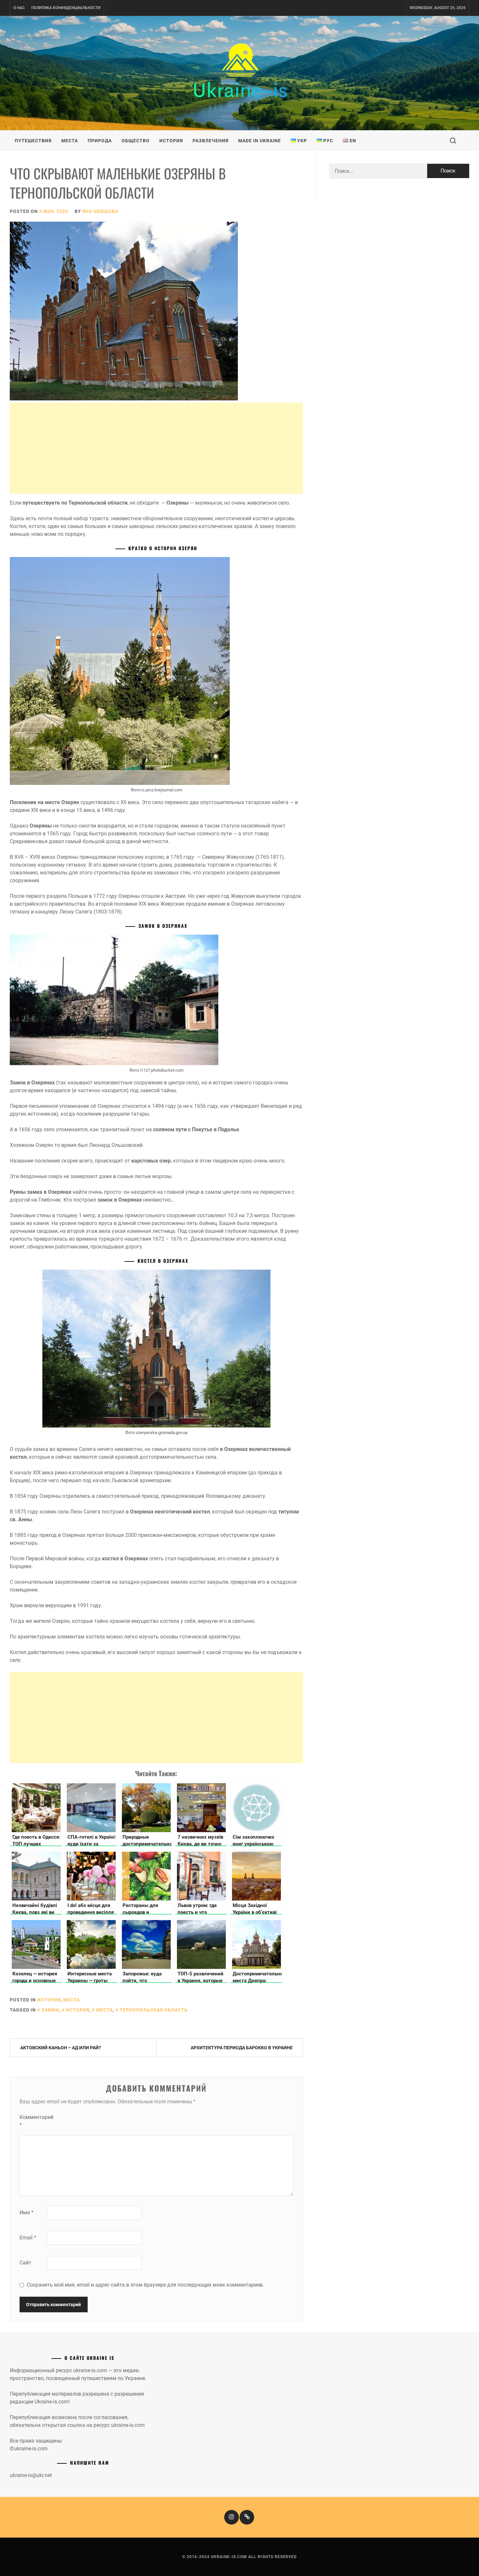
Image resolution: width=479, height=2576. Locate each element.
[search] (453, 141)
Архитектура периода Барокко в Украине (242, 2048)
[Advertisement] (156, 448)
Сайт (25, 2263)
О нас (19, 8)
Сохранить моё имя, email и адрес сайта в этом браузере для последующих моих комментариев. (145, 2285)
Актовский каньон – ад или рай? (61, 2048)
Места (70, 141)
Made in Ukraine (260, 141)
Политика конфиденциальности (66, 8)
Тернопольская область (154, 2010)
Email (28, 2238)
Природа (100, 141)
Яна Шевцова (100, 211)
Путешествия (33, 141)
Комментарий (33, 2121)
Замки (50, 2010)
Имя (27, 2213)
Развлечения (210, 141)
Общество (136, 141)
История (171, 141)
